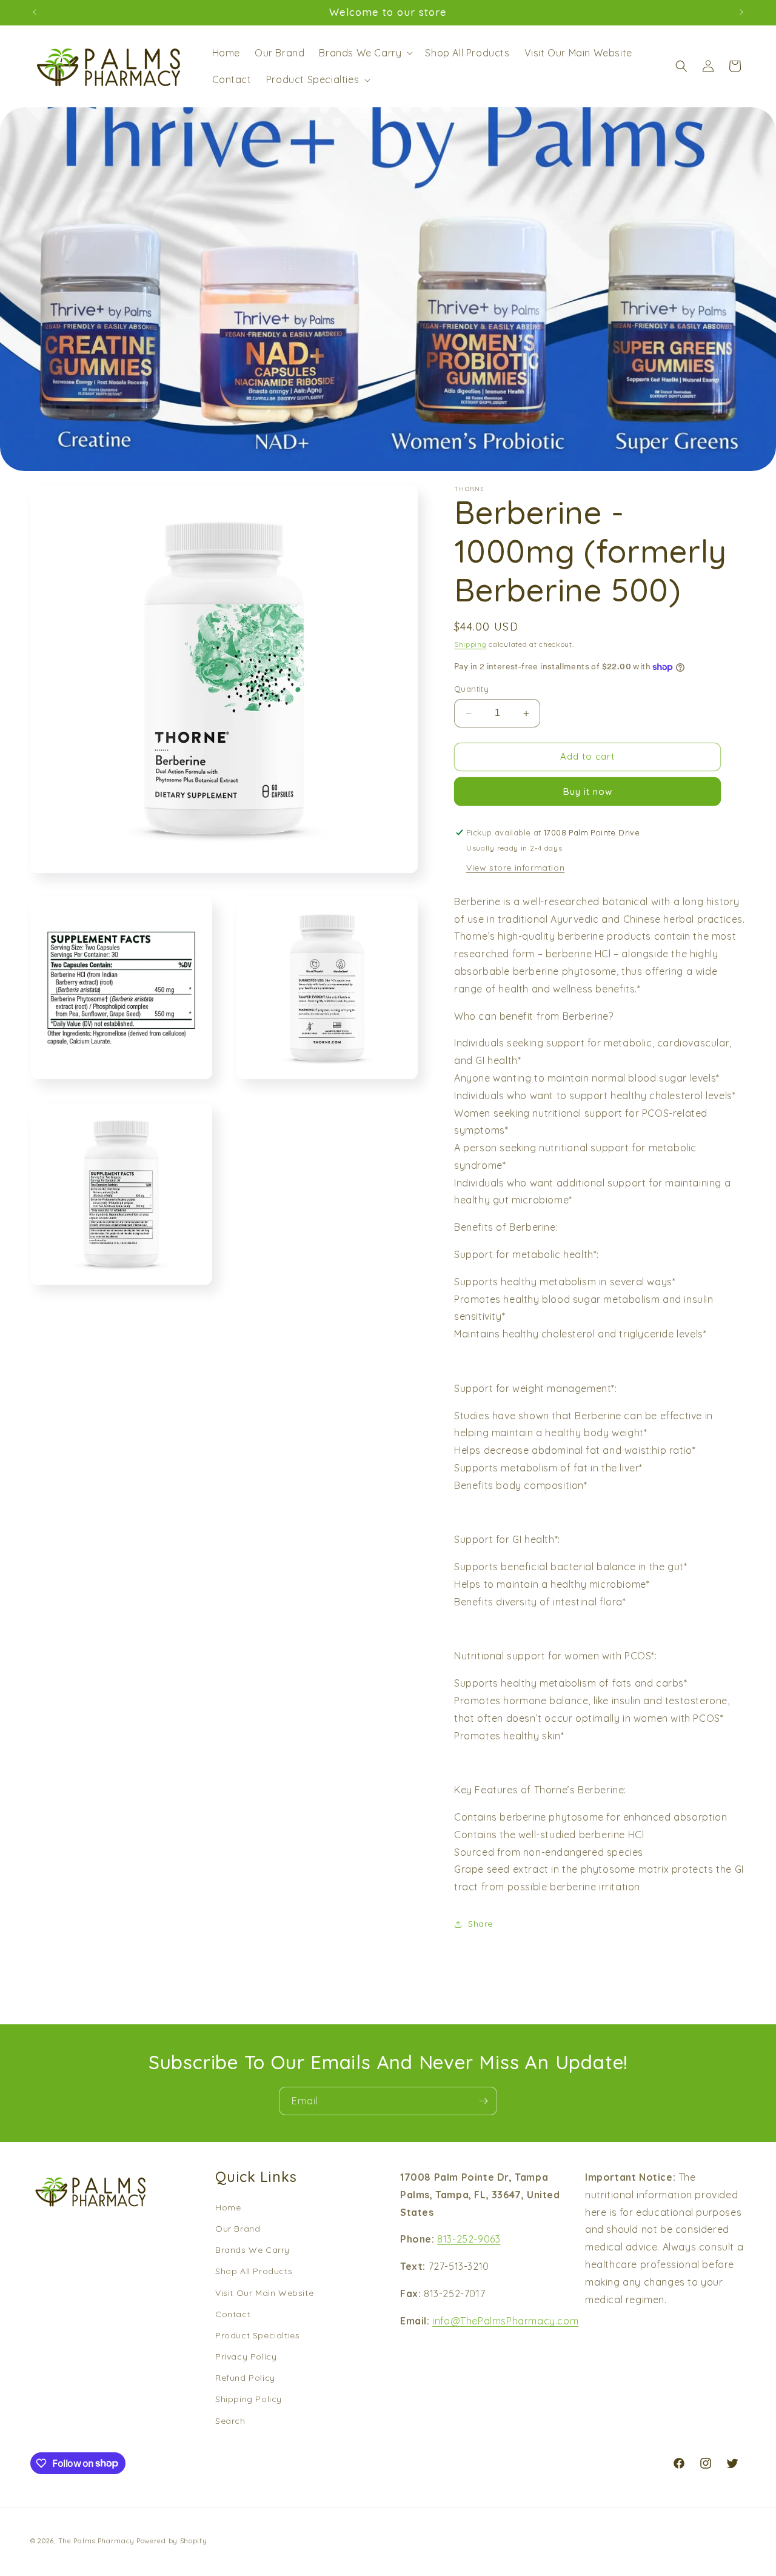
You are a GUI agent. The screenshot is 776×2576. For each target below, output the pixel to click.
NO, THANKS (270, 1374)
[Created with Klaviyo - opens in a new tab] (388, 1422)
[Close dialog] (611, 1161)
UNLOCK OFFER (270, 1316)
